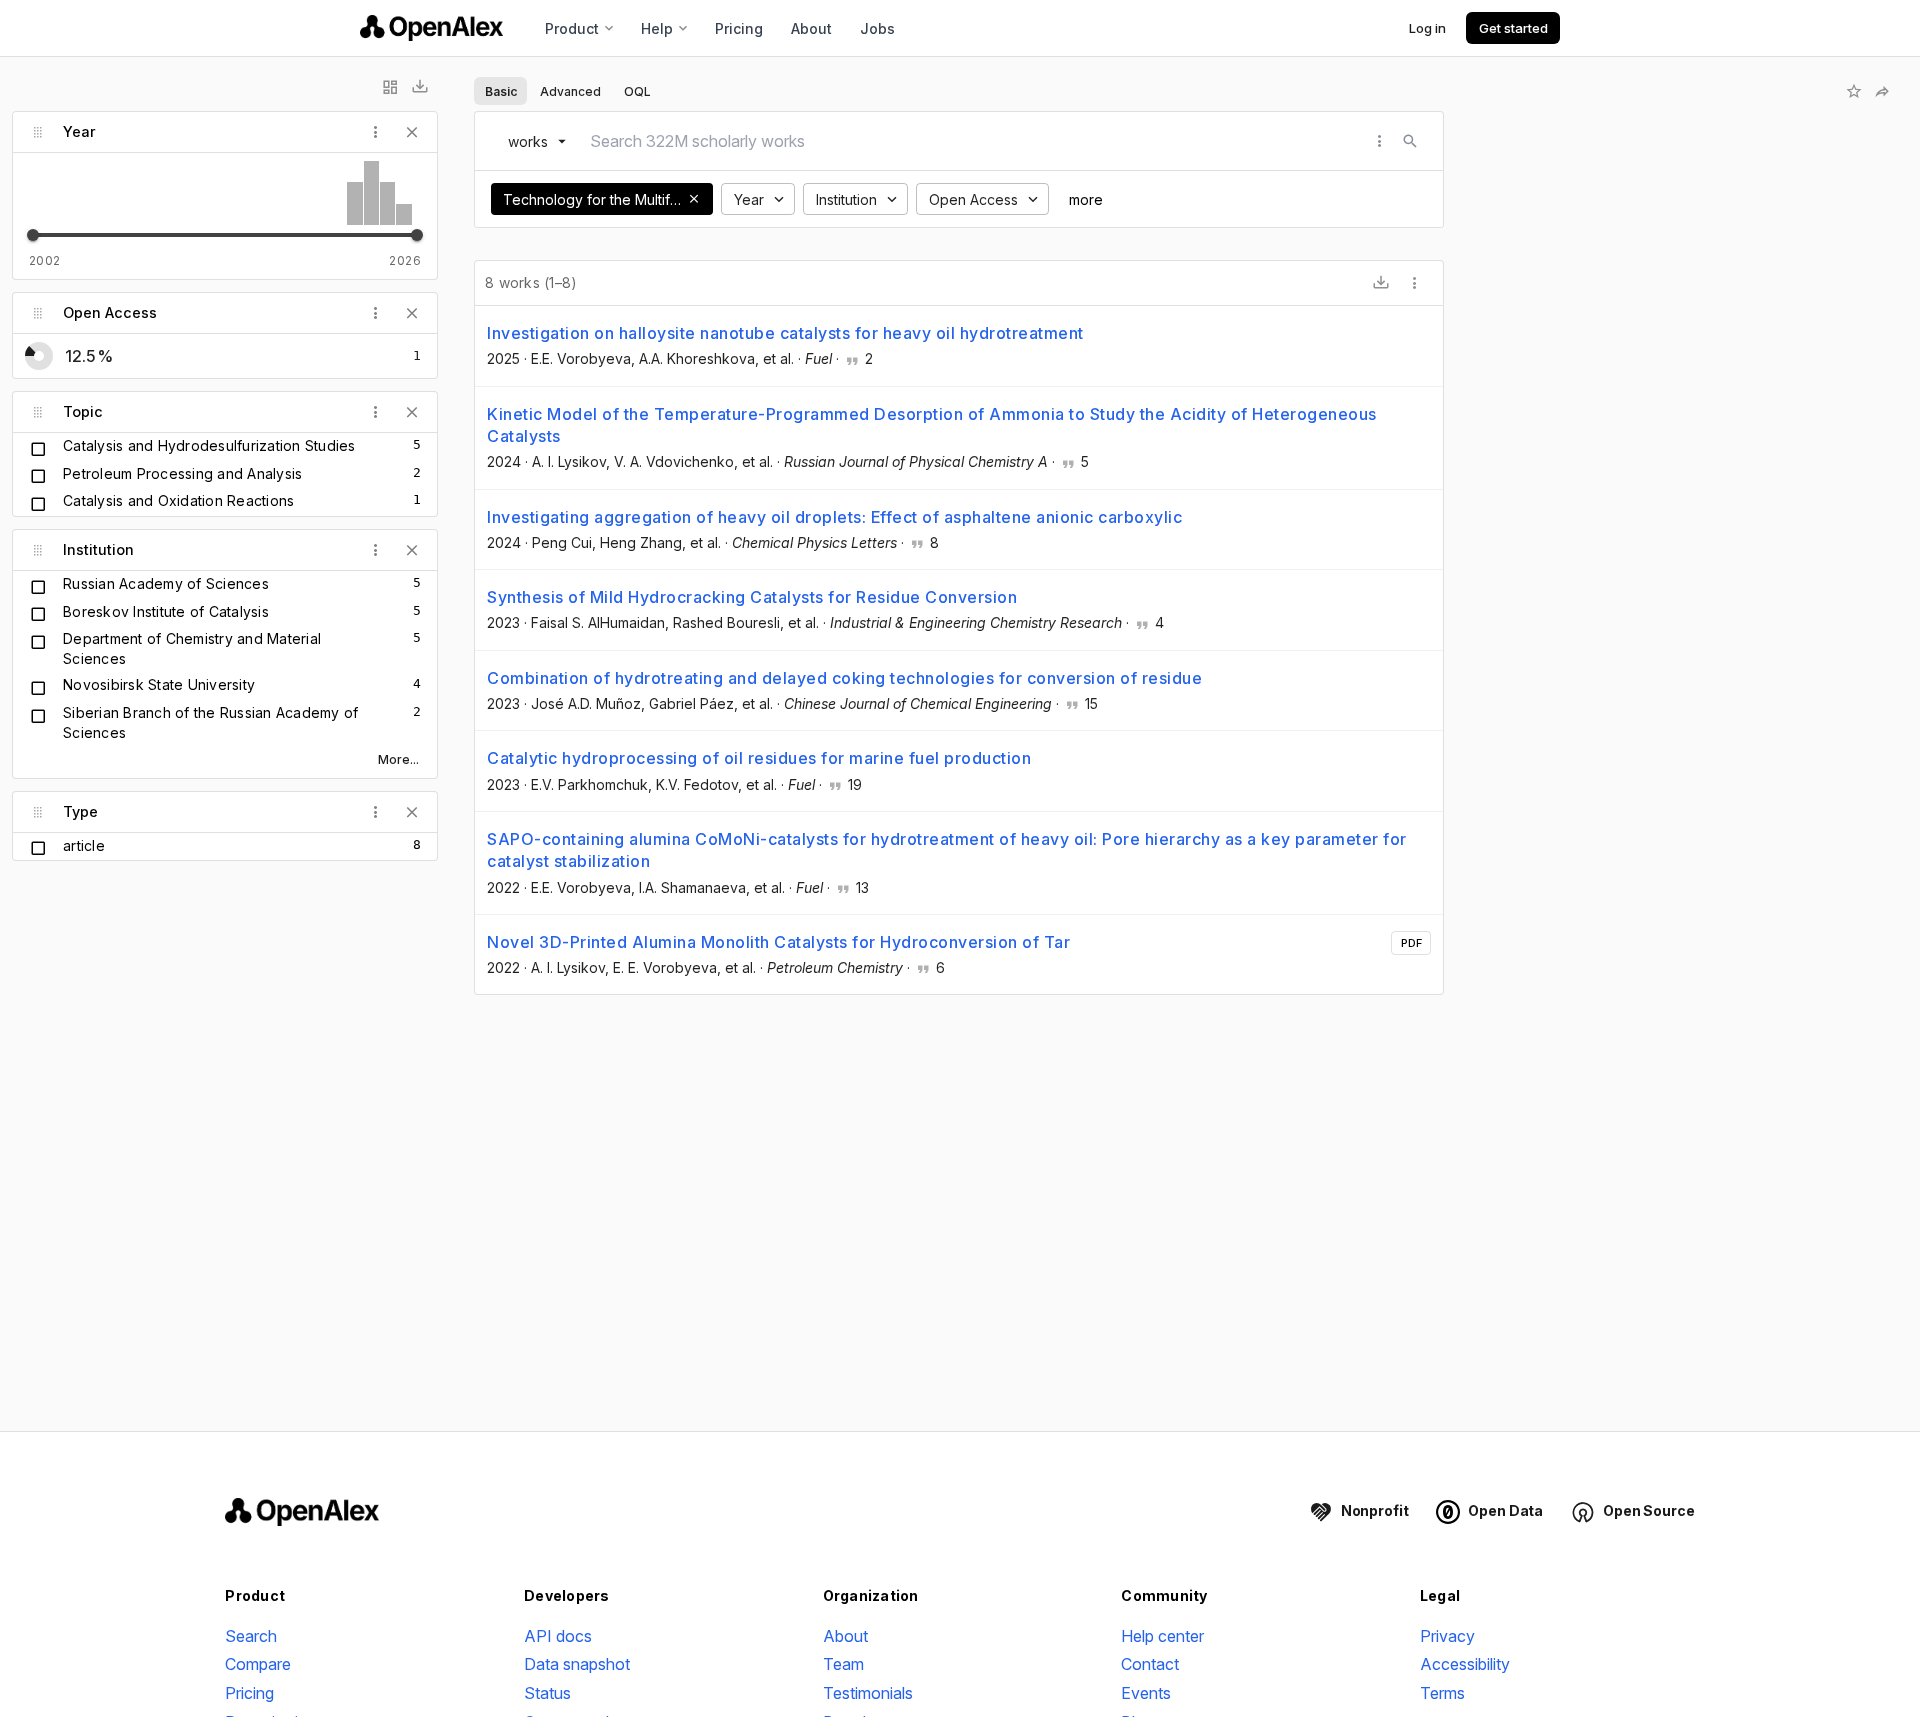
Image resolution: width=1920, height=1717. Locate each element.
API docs (558, 1636)
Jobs (877, 28)
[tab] (500, 91)
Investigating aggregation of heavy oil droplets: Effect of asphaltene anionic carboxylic (834, 517)
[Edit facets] (390, 87)
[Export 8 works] (1381, 283)
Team (843, 1664)
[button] (694, 199)
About (811, 28)
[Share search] (1882, 91)
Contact (1150, 1664)
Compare (258, 1664)
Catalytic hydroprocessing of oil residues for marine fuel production (759, 758)
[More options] (1415, 283)
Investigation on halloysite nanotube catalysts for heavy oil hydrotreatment (785, 333)
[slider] (33, 235)
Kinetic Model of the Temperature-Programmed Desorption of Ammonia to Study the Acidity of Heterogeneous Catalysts (932, 425)
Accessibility (1465, 1664)
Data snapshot (577, 1664)
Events (1146, 1693)
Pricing (739, 28)
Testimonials (868, 1693)
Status (547, 1693)
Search (251, 1636)
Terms (1442, 1693)
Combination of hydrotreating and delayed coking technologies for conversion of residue (844, 678)
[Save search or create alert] (1854, 91)
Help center (1162, 1636)
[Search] (1410, 141)
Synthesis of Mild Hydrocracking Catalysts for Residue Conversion (752, 597)
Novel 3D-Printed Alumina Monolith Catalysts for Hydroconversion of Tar (778, 942)
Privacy (1447, 1636)
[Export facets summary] (420, 87)
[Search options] (1380, 141)
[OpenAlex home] (431, 28)
